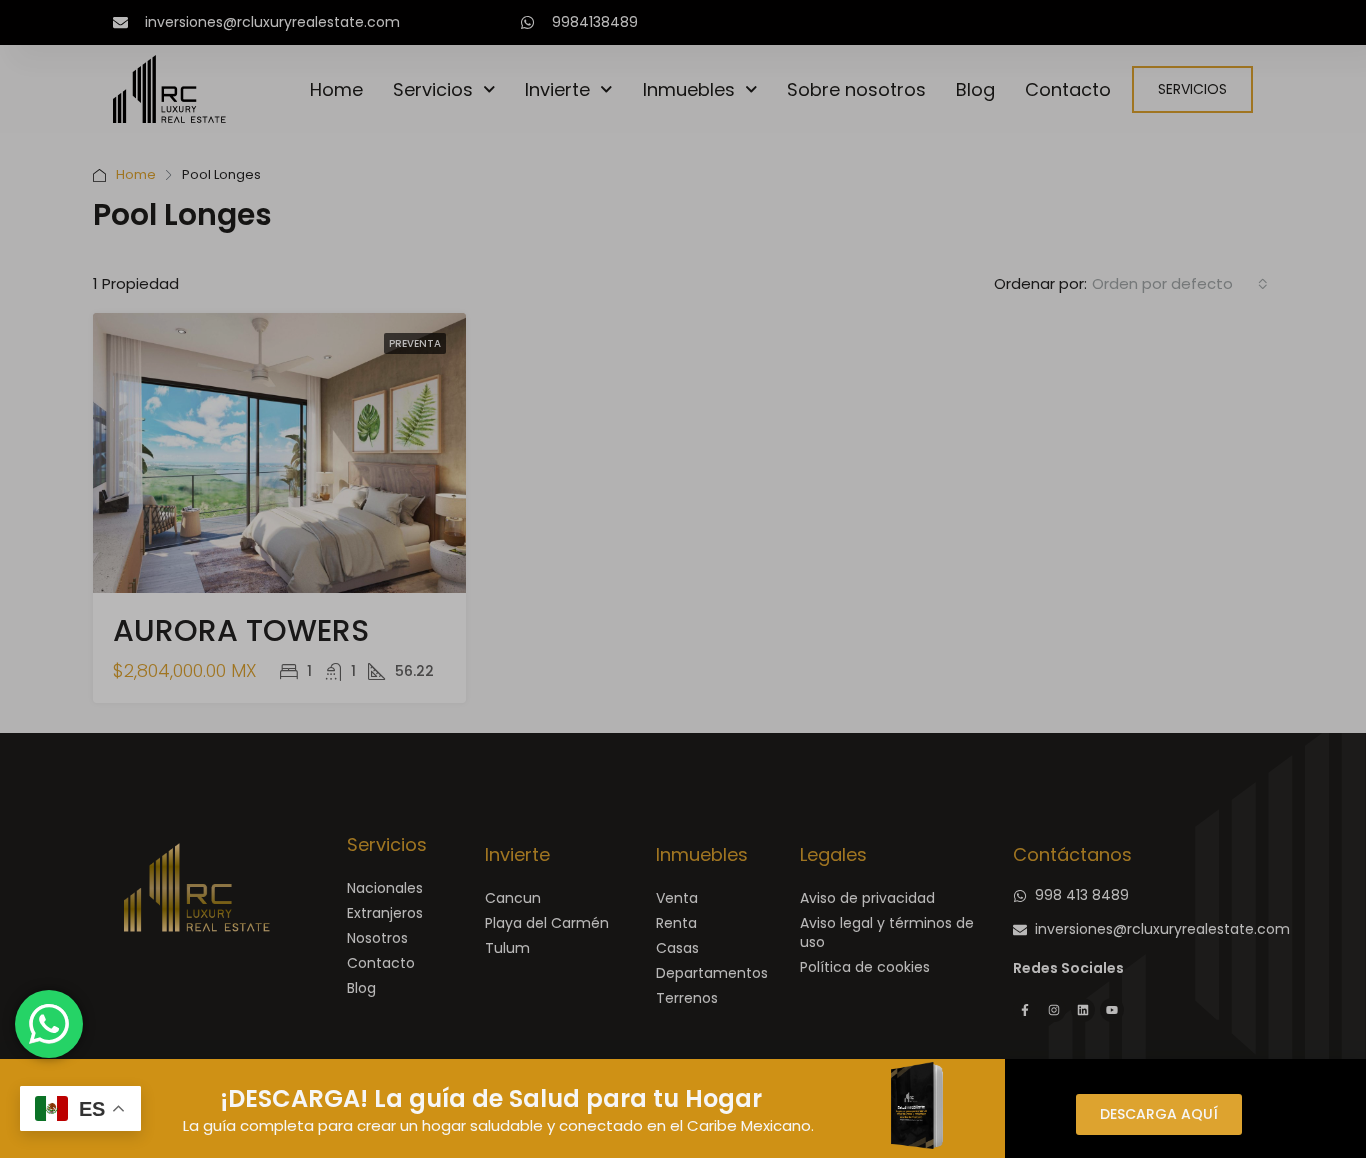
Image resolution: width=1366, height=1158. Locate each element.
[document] (683, 579)
